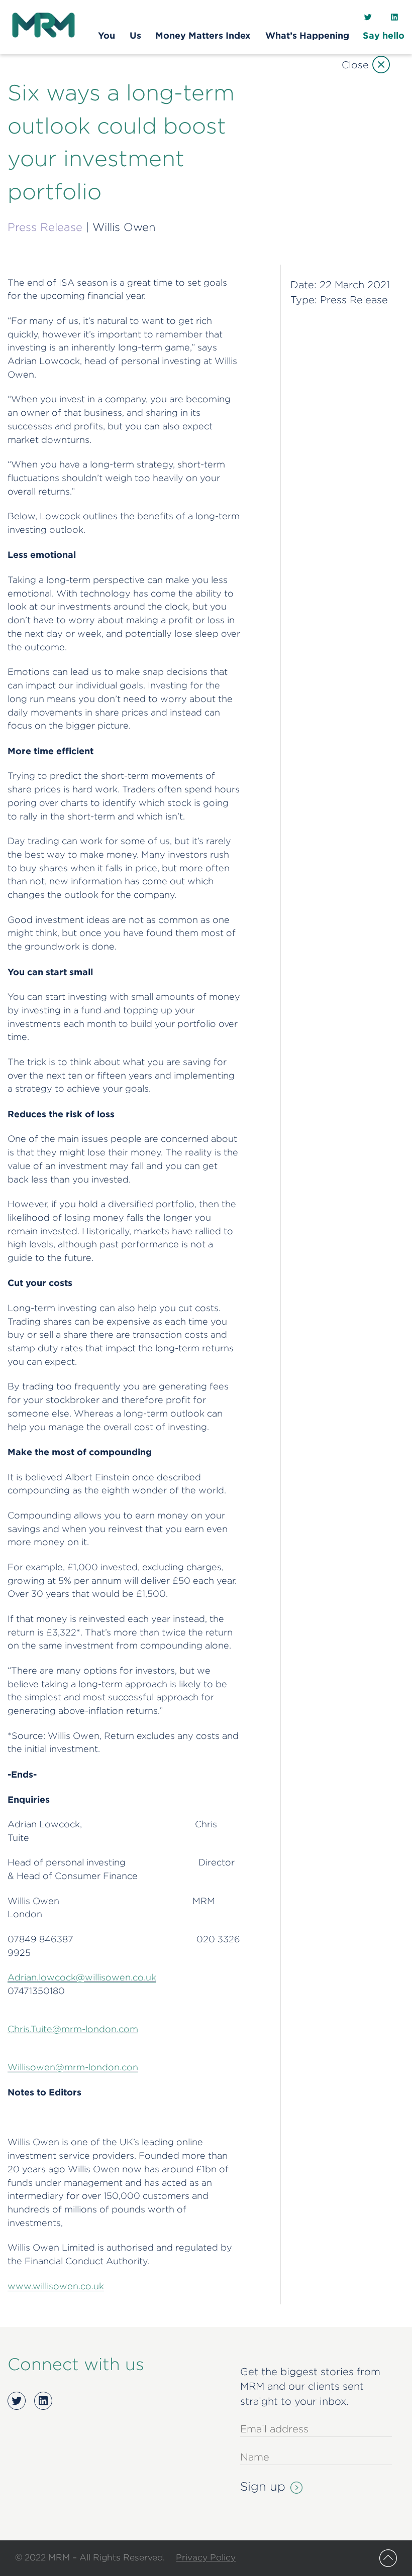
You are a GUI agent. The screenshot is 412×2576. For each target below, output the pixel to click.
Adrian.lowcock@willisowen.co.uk (82, 1977)
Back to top (388, 2558)
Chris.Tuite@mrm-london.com (73, 2029)
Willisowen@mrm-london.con (73, 2067)
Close (355, 65)
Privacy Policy (206, 2557)
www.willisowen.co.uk (56, 2286)
